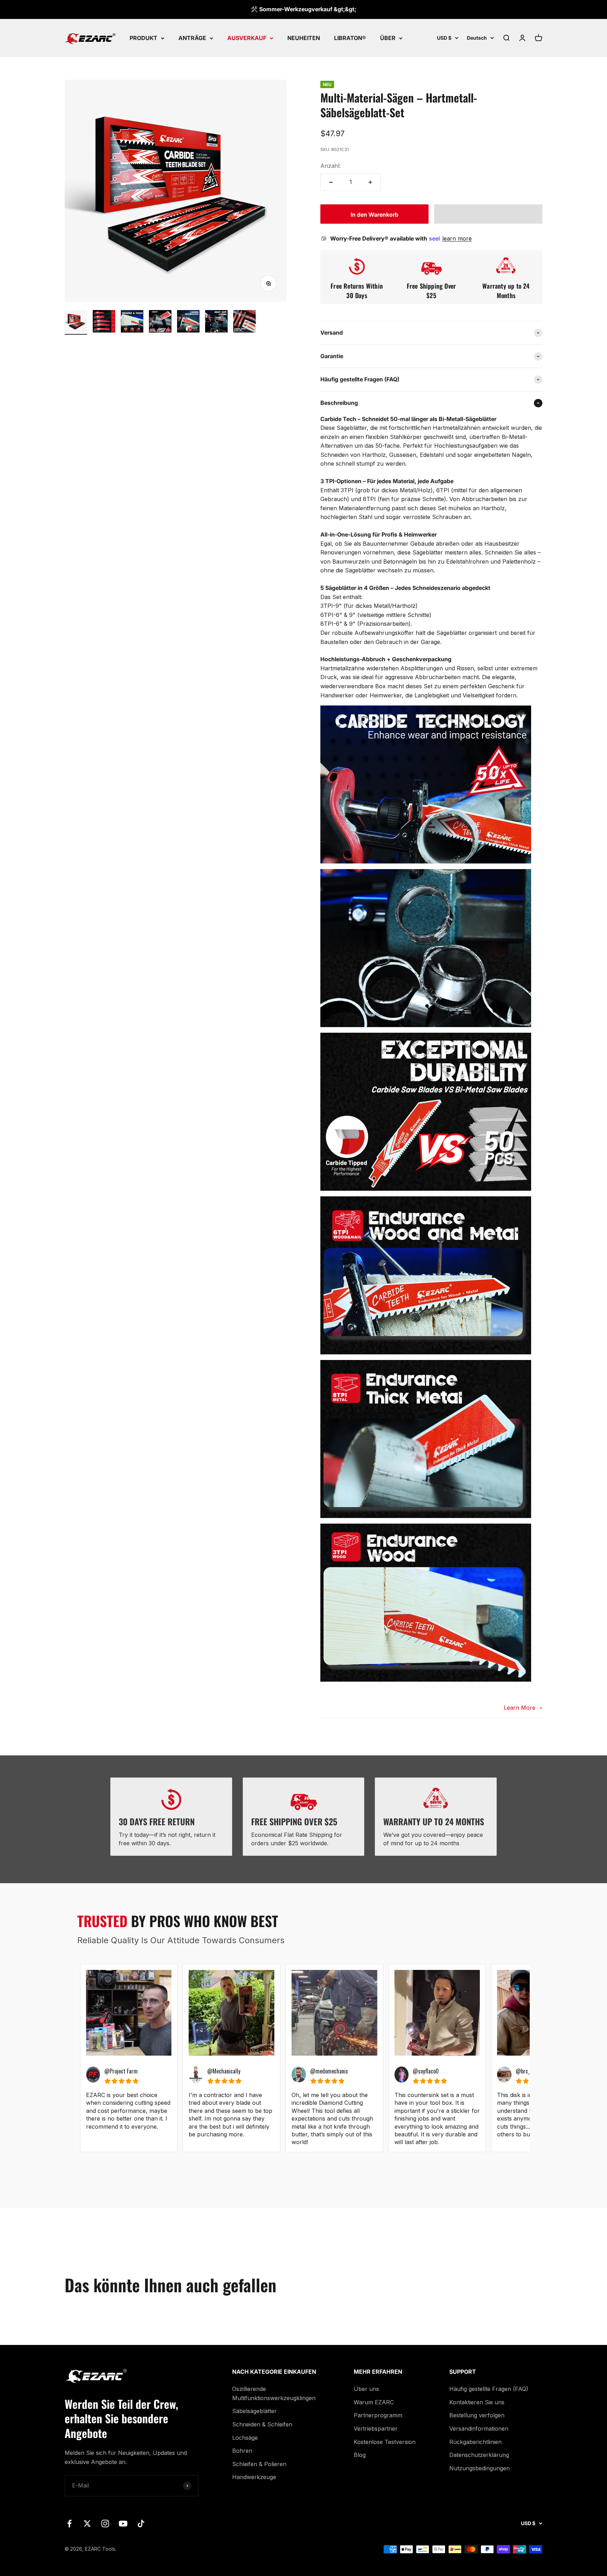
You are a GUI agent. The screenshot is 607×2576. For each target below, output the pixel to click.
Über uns (366, 2389)
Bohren (242, 2451)
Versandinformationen (479, 2429)
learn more (457, 238)
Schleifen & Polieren (259, 2464)
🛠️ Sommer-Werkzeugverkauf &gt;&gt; (303, 9)
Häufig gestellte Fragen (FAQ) (489, 2389)
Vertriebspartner (376, 2429)
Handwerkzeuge (254, 2477)
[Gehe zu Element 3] (132, 322)
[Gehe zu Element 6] (216, 322)
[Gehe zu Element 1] (76, 322)
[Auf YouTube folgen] (123, 2524)
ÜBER (388, 38)
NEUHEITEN (304, 38)
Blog (360, 2455)
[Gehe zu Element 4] (160, 322)
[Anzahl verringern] (331, 182)
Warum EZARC (374, 2402)
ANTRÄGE (192, 38)
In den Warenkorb (374, 215)
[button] (488, 214)
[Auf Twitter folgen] (87, 2524)
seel (435, 238)
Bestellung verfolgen (477, 2415)
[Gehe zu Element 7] (244, 322)
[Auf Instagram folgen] (105, 2524)
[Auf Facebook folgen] (69, 2524)
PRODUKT (143, 38)
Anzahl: (331, 166)
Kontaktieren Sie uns (477, 2402)
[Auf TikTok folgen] (141, 2524)
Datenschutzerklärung (479, 2455)
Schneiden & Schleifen (262, 2424)
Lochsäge (245, 2438)
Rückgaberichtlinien (475, 2442)
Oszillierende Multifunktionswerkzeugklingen (274, 2393)
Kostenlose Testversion (385, 2442)
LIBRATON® (350, 38)
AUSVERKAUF (247, 38)
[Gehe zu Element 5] (188, 322)
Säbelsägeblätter (254, 2411)
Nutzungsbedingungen (479, 2468)
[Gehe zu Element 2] (104, 322)
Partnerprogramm (378, 2415)
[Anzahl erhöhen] (370, 182)
